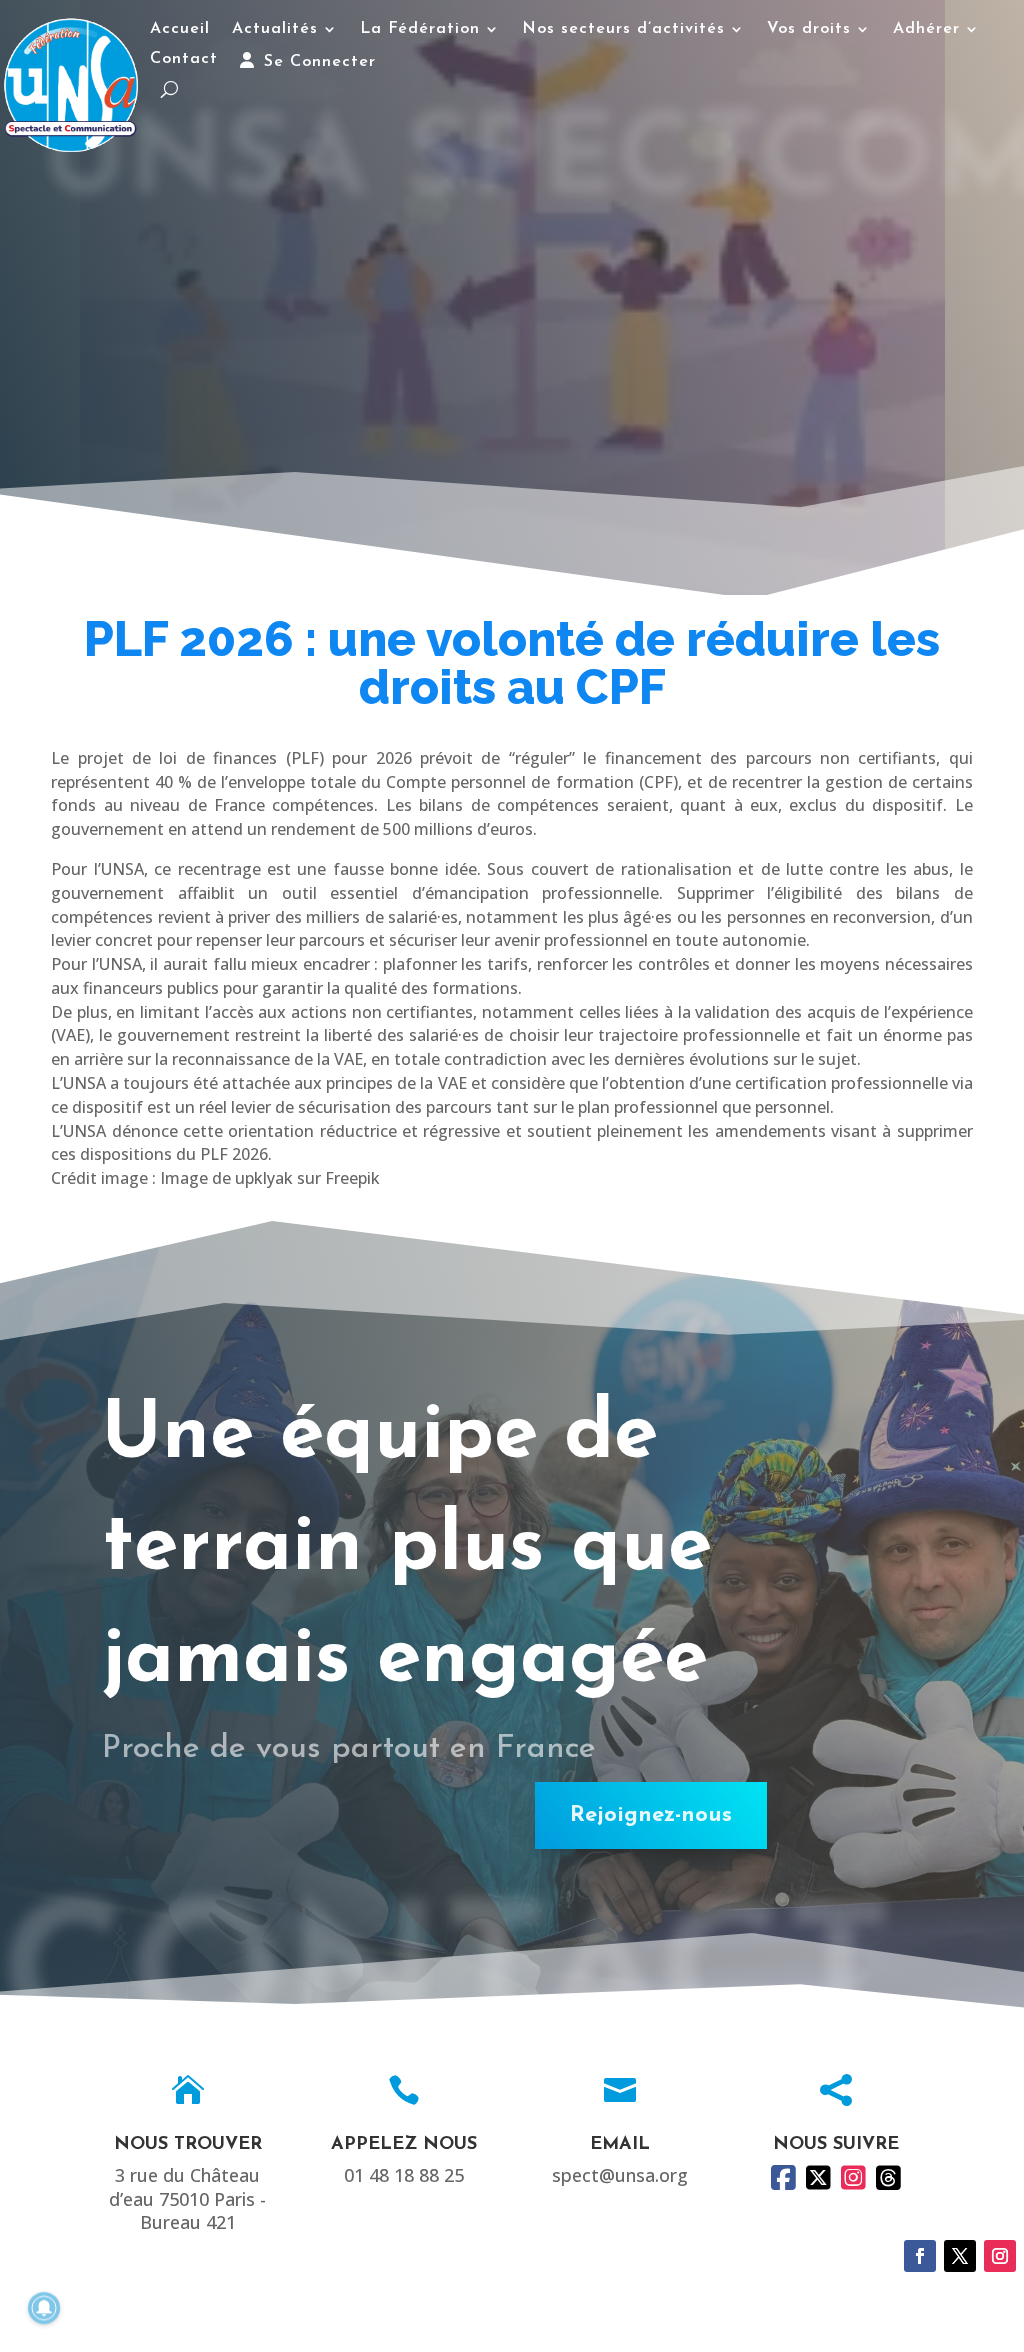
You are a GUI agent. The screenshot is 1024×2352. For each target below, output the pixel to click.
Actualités (275, 29)
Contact (184, 59)
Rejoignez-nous (651, 1815)
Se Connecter (317, 62)
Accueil (180, 29)
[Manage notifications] (44, 2308)
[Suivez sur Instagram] (1000, 2256)
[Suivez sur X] (960, 2256)
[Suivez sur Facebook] (920, 2256)
